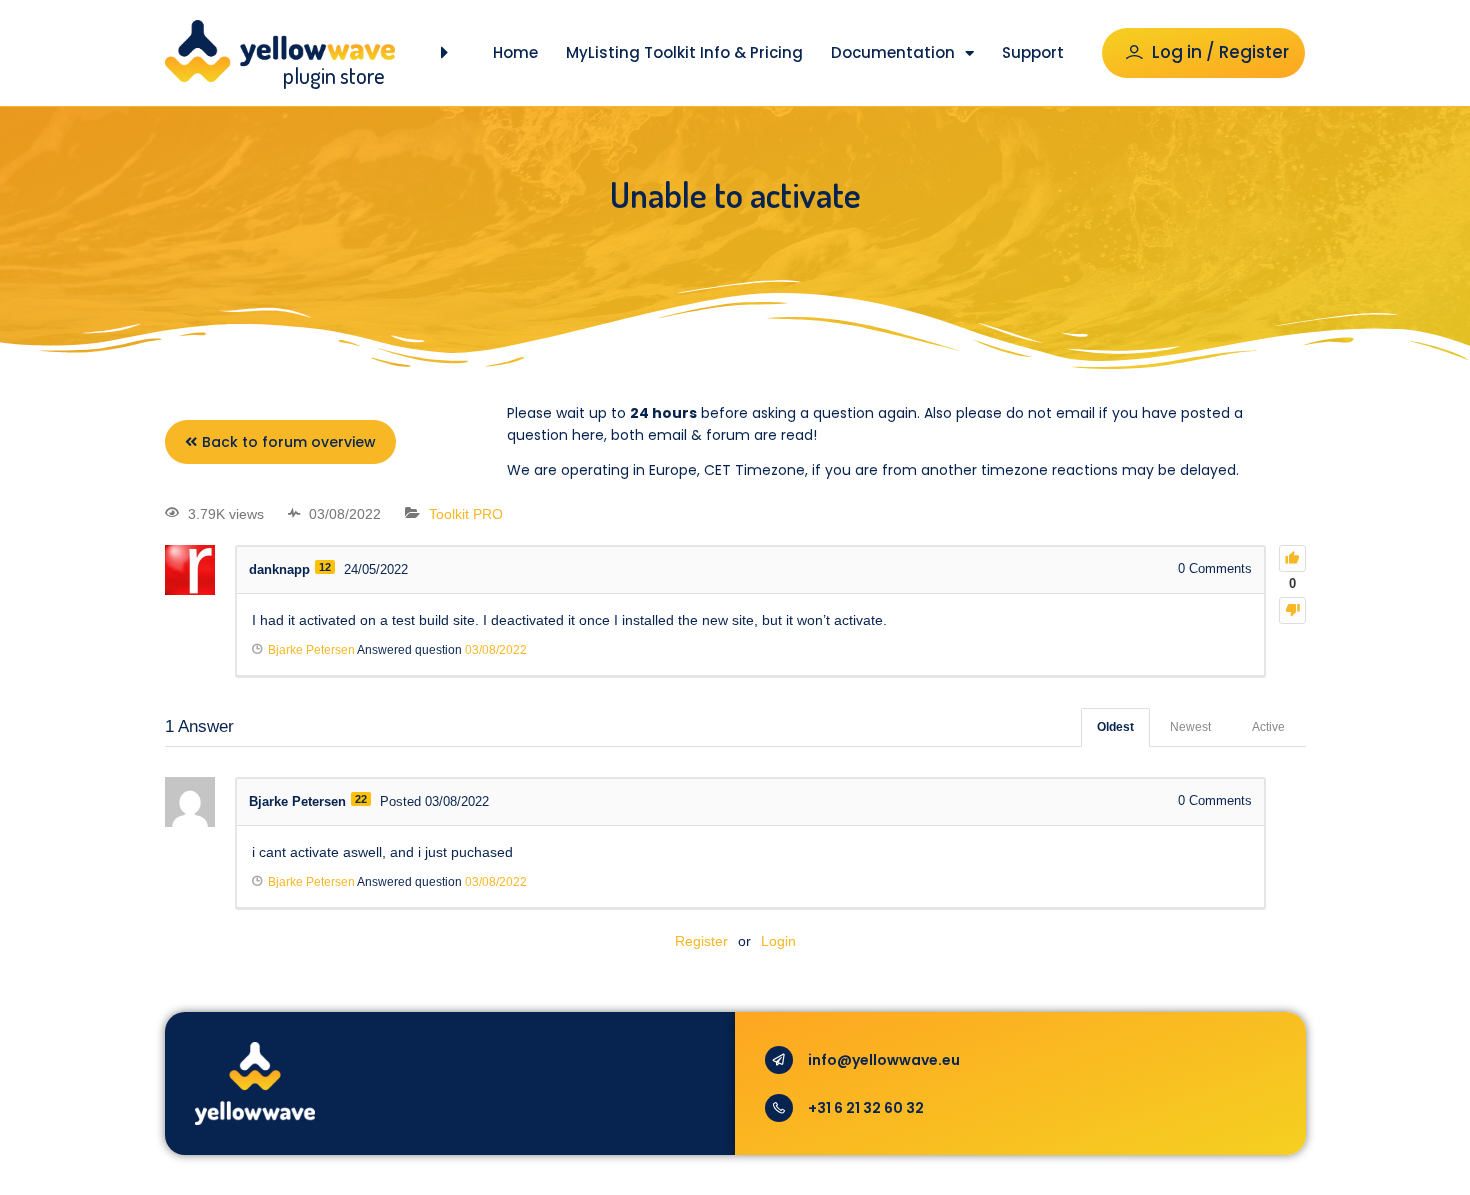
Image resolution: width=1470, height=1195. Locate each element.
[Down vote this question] (1292, 610)
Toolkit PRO (466, 514)
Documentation (893, 52)
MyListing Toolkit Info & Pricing (684, 52)
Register (701, 941)
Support (1033, 52)
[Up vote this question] (1292, 558)
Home (515, 52)
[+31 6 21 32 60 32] (779, 1108)
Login (778, 941)
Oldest (1115, 727)
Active (1268, 727)
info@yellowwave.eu (884, 1060)
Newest (1190, 727)
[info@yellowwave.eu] (779, 1060)
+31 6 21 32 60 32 (866, 1108)
